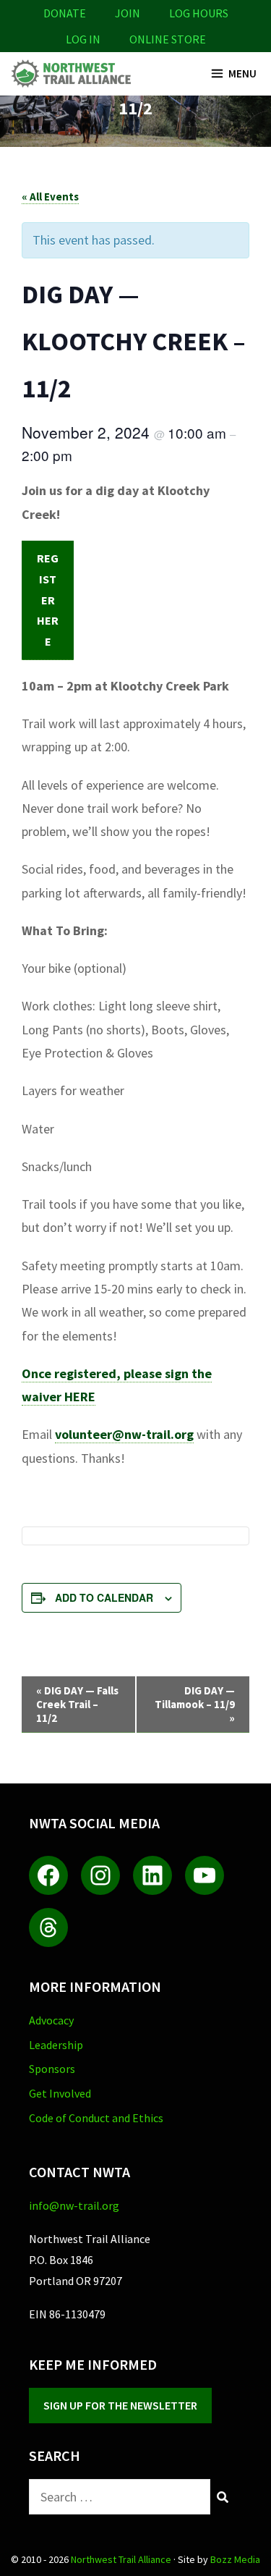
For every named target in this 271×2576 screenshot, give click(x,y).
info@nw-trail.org (74, 2205)
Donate (65, 13)
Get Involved (60, 2093)
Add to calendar (104, 1597)
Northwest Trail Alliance (121, 2559)
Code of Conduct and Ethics (96, 2118)
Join (128, 13)
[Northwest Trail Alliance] (70, 74)
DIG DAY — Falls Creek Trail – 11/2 (77, 1704)
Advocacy (51, 2020)
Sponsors (52, 2069)
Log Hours (199, 13)
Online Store (168, 39)
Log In (83, 39)
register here (48, 600)
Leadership (56, 2045)
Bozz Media (235, 2559)
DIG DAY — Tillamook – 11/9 (195, 1704)
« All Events (50, 197)
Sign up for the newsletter (120, 2405)
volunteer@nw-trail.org (124, 1434)
